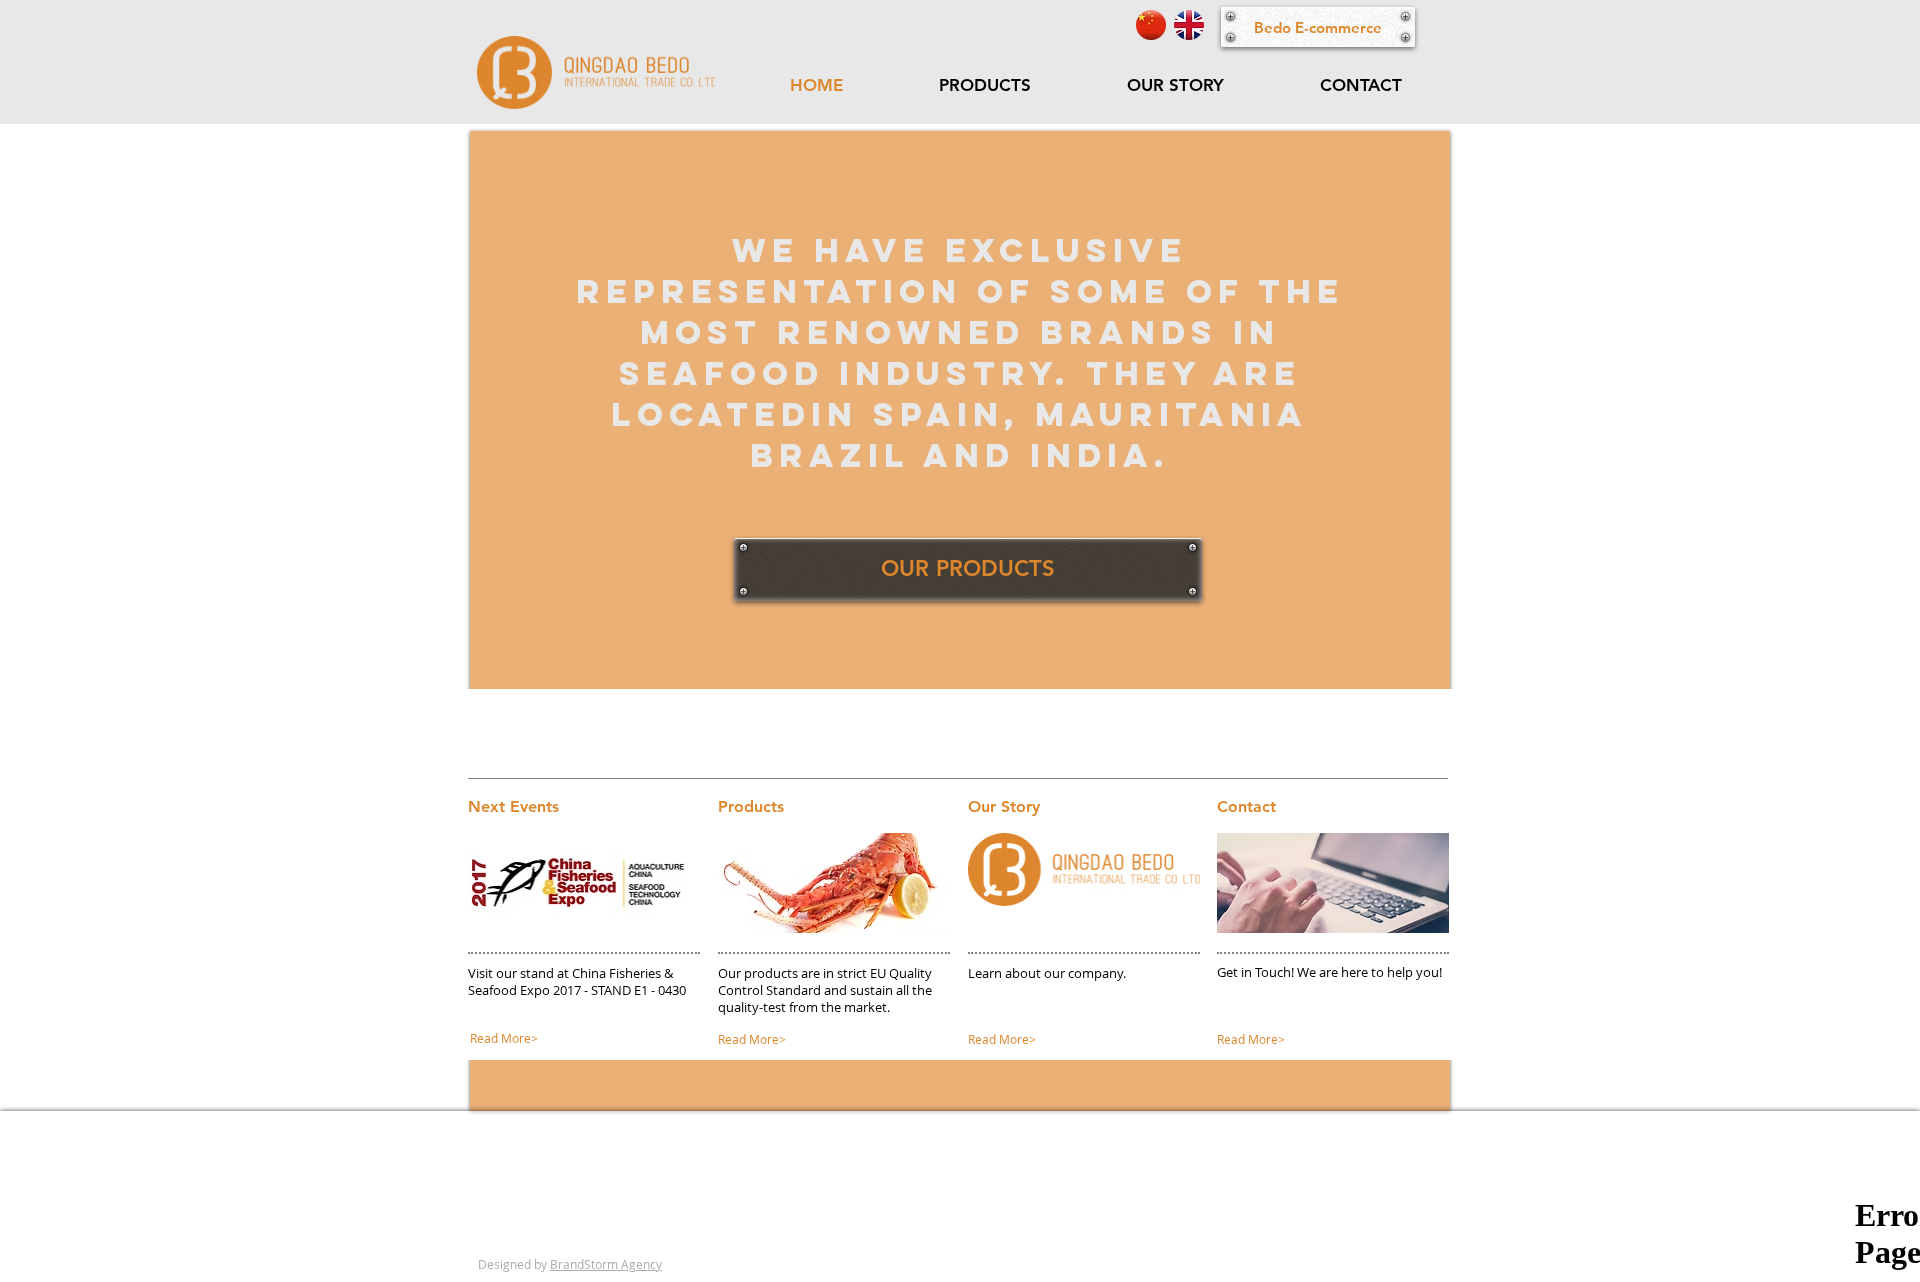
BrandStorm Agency (606, 1264)
